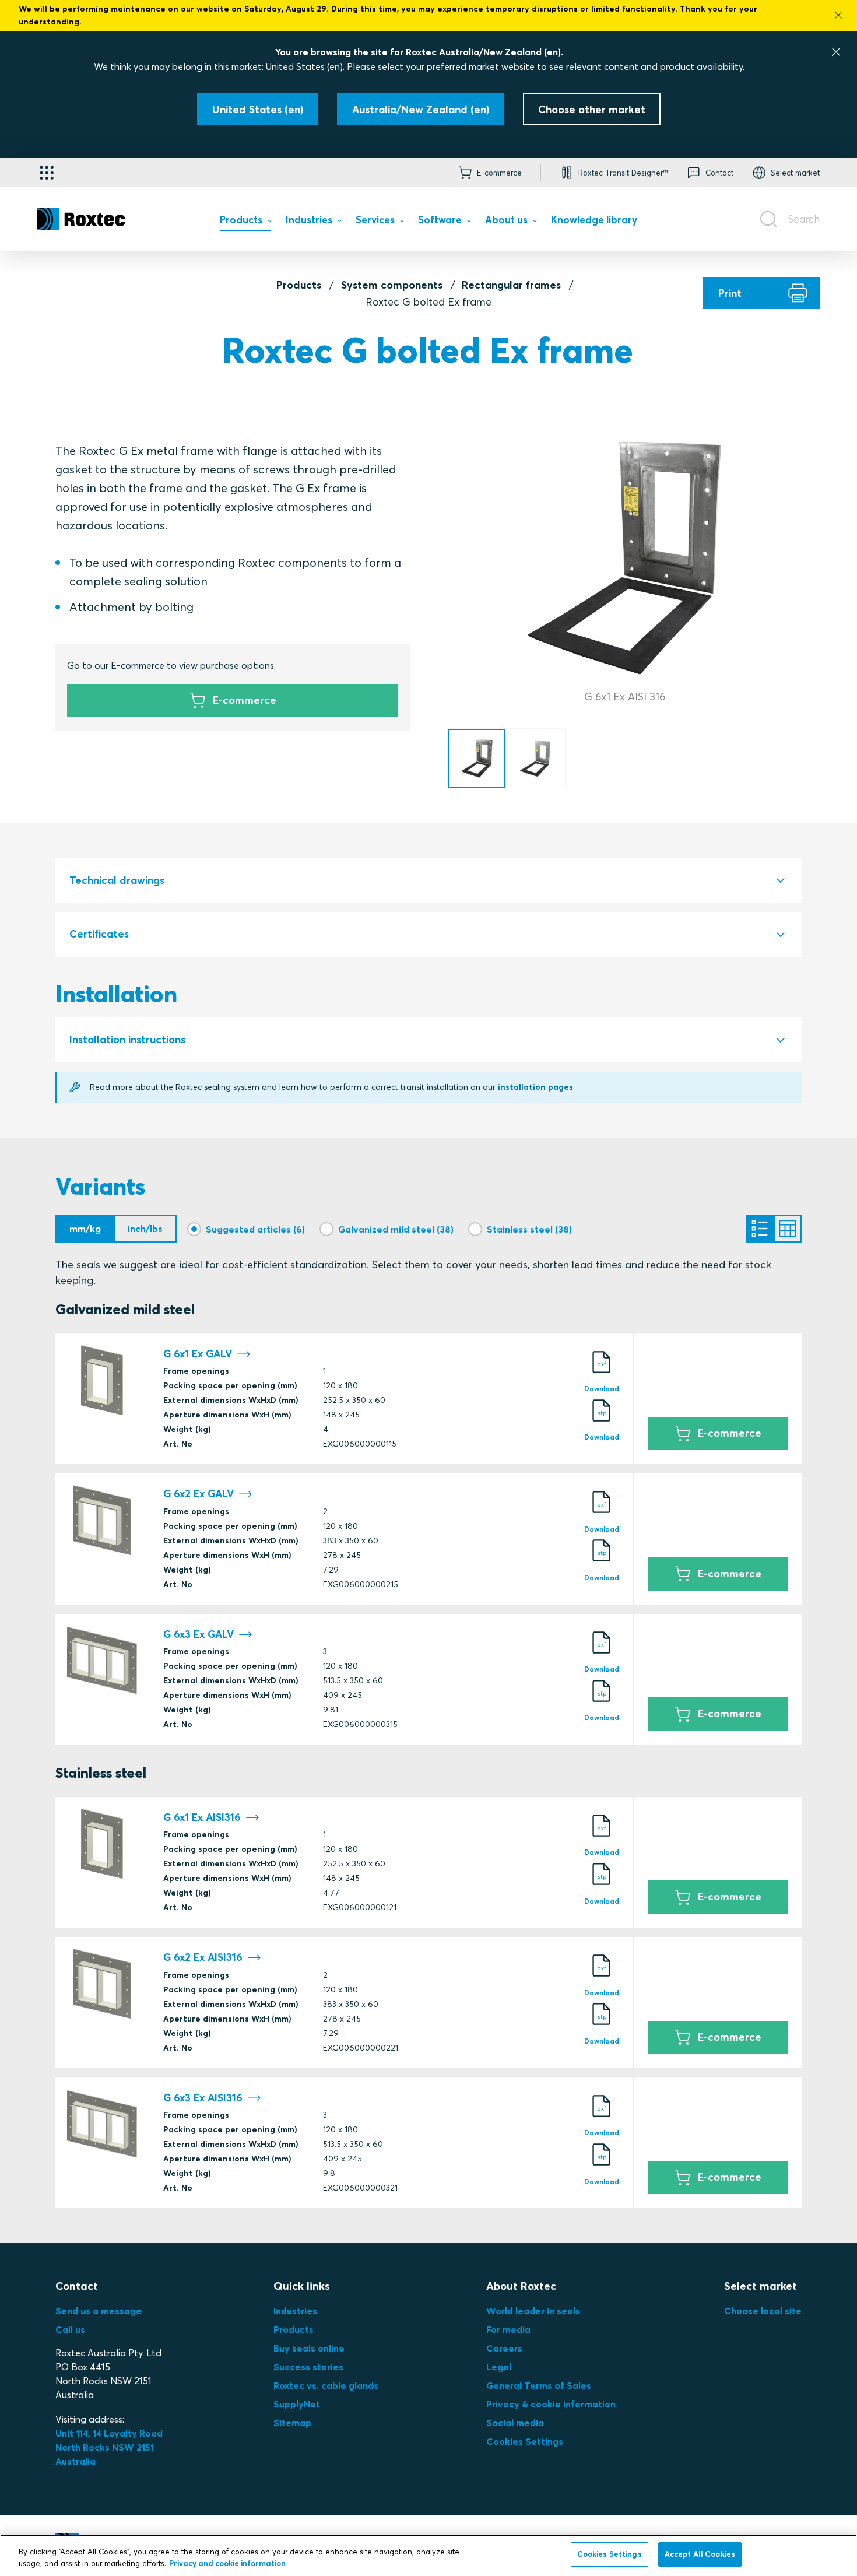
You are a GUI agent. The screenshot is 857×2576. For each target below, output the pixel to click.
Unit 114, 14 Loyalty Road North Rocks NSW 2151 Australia (110, 2447)
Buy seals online (309, 2348)
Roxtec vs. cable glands (326, 2385)
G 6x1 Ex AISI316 (202, 1817)
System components (392, 285)
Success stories (308, 2367)
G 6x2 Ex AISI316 (203, 1957)
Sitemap (292, 2423)
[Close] (836, 52)
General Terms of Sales (539, 2385)
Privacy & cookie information (551, 2404)
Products (299, 285)
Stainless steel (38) (529, 1229)
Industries (295, 2311)
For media (508, 2329)
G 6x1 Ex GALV (198, 1354)
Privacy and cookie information (227, 2563)
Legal (499, 2367)
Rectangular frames (511, 285)
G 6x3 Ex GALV (199, 1634)
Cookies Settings (525, 2441)
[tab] (428, 881)
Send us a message (99, 2311)
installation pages (535, 1087)
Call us (70, 2329)
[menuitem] (245, 222)
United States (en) (304, 66)
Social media (515, 2423)
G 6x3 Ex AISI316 (203, 2098)
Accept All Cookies (700, 2554)
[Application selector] (47, 173)
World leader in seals (533, 2311)
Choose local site (763, 2311)
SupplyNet (297, 2404)
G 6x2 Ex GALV (199, 1494)
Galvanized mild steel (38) (396, 1229)
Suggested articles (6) (255, 1229)
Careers (504, 2348)
